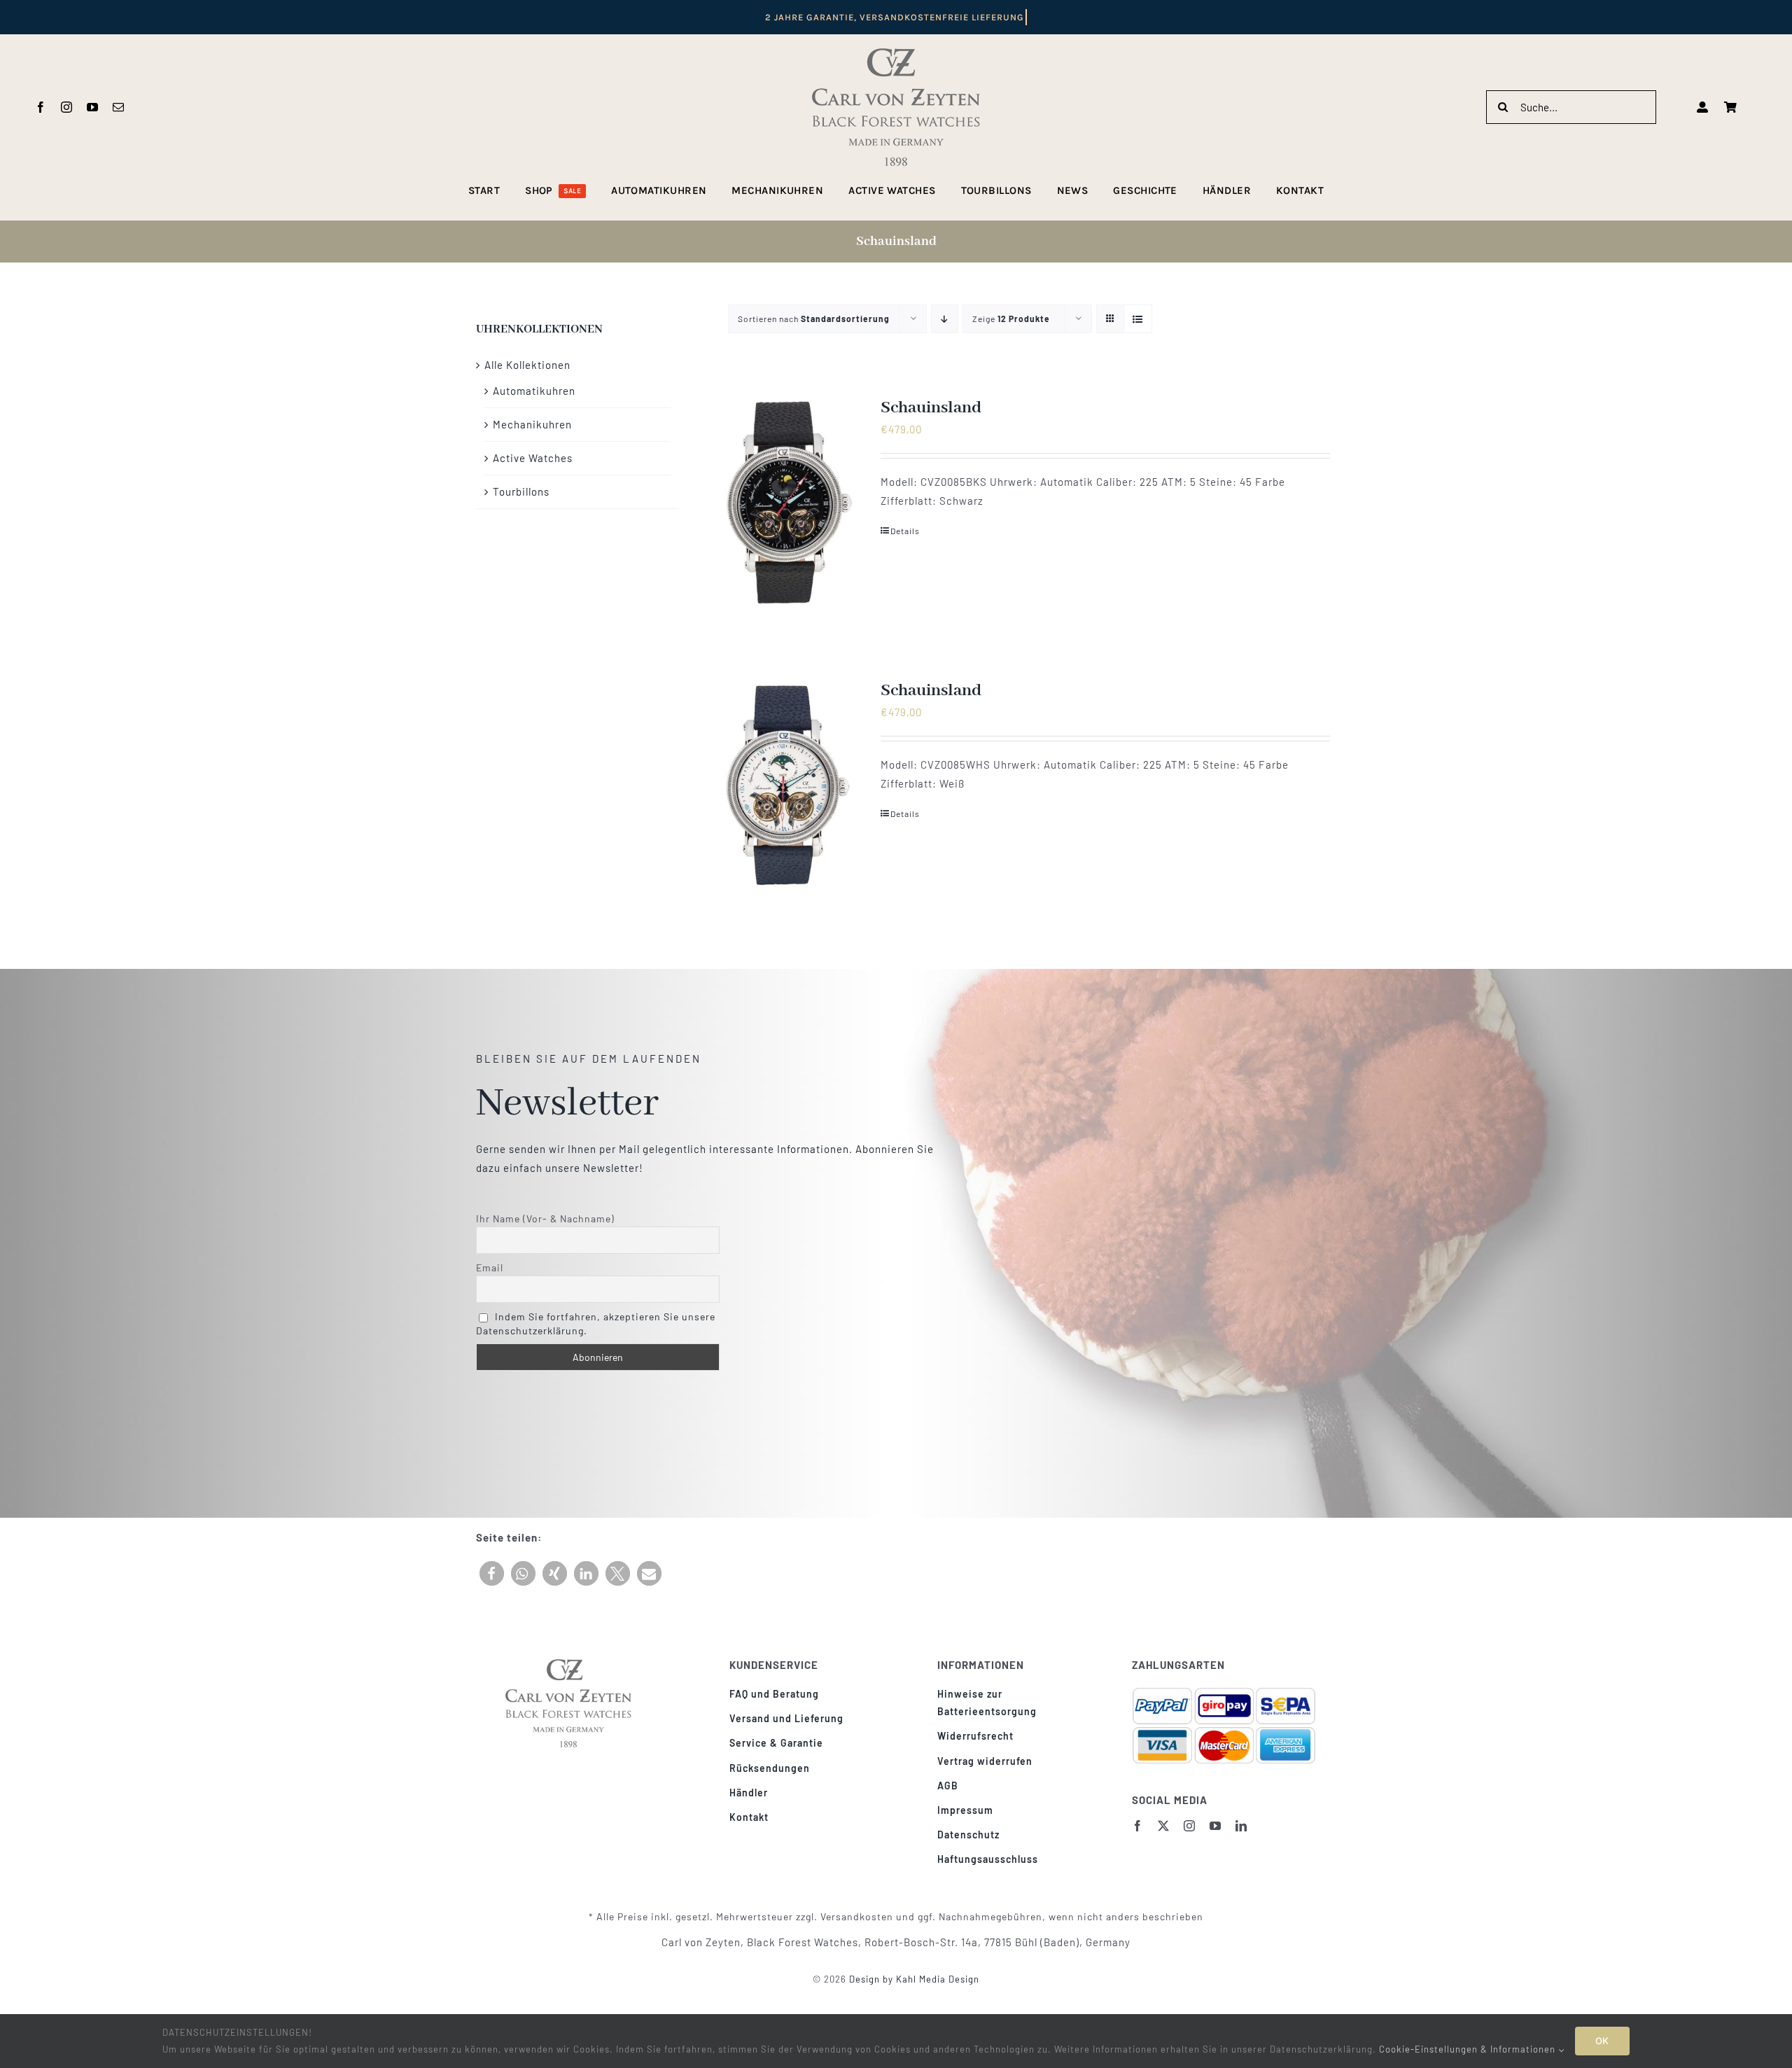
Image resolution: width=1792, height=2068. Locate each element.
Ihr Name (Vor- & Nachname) (545, 1218)
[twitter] (1164, 1826)
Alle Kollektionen (527, 365)
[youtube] (93, 107)
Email (490, 1267)
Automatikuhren (534, 391)
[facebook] (41, 107)
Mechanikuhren (532, 424)
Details (905, 531)
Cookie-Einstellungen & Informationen (1469, 2049)
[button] (492, 1573)
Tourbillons (521, 491)
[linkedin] (1241, 1826)
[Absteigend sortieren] (945, 319)
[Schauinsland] (785, 503)
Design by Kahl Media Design (913, 1979)
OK (1602, 2041)
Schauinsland (931, 408)
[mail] (119, 107)
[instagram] (67, 107)
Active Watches (533, 458)
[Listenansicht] (1138, 319)
